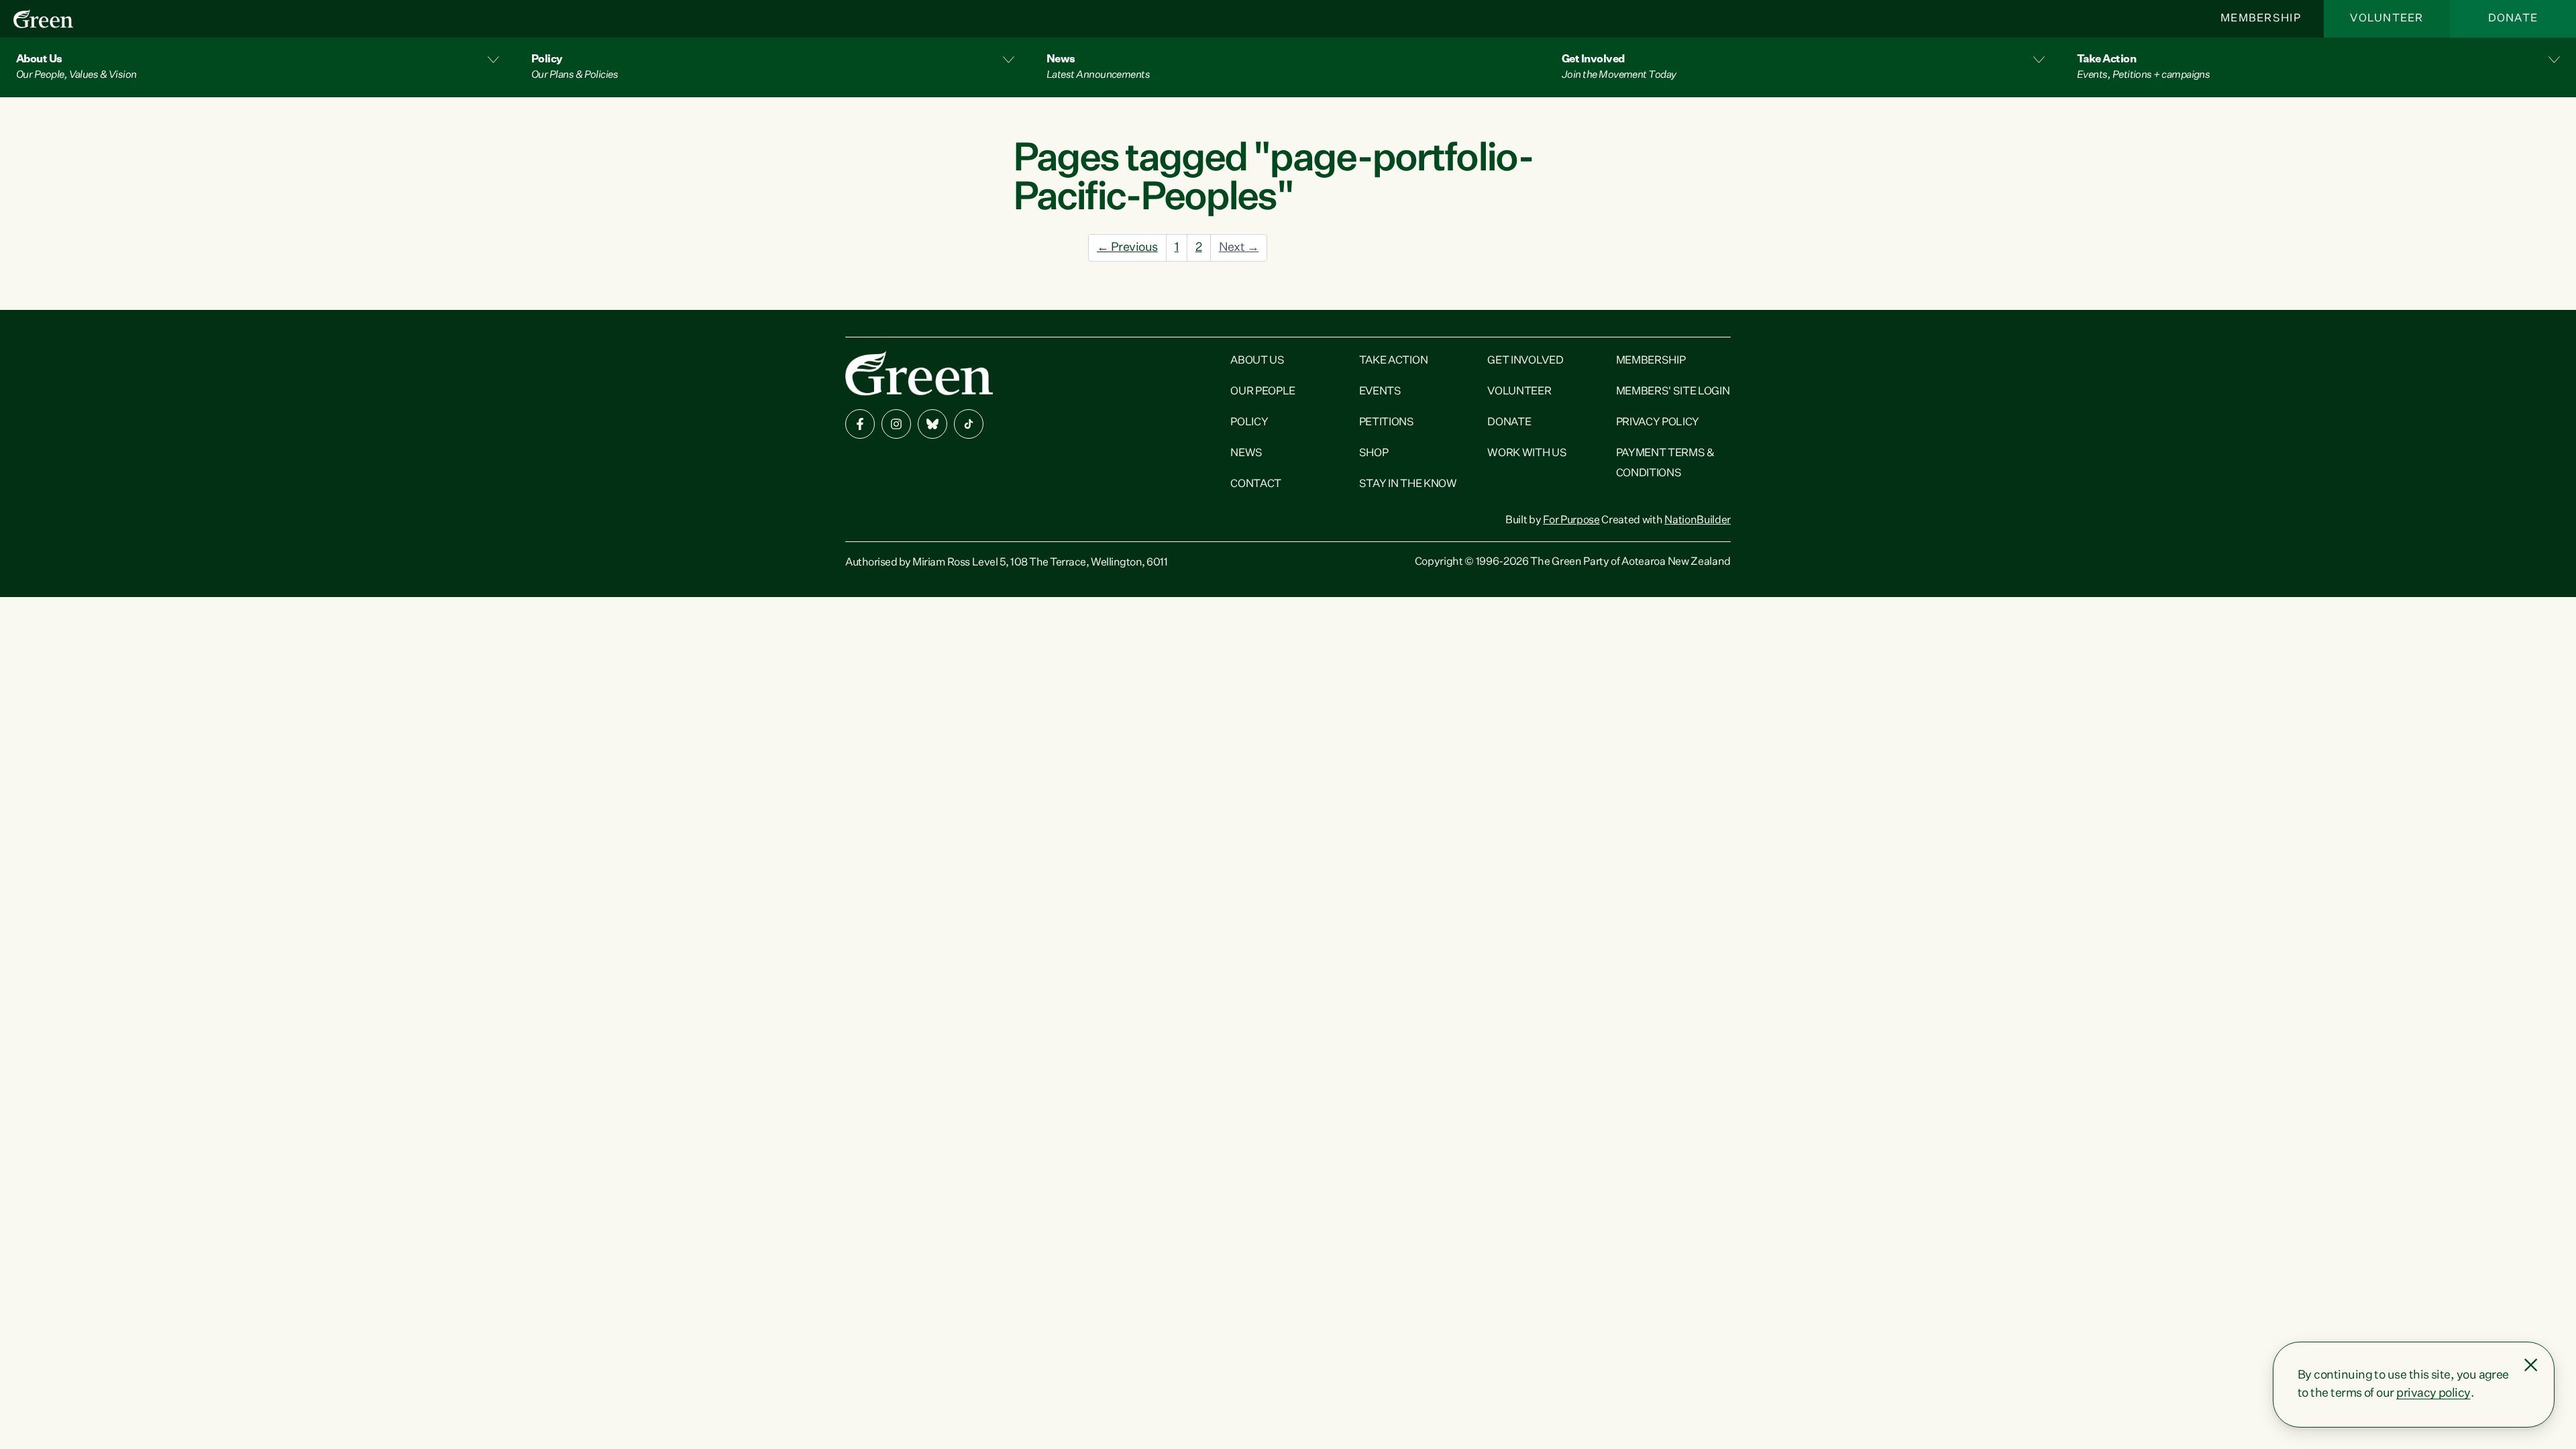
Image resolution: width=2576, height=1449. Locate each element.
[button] (258, 67)
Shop (1374, 453)
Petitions (1387, 423)
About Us (1257, 361)
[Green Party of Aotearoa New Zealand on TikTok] (969, 424)
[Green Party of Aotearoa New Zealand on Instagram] (896, 424)
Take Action (1393, 361)
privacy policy (2433, 1393)
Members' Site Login (1673, 392)
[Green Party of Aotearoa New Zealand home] (919, 373)
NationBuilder (1698, 521)
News (1246, 453)
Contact (1256, 484)
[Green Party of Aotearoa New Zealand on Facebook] (860, 424)
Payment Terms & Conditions (1665, 464)
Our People (1263, 392)
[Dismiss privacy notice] (2531, 1365)
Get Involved (1525, 361)
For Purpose (1571, 521)
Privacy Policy (1658, 423)
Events (1380, 392)
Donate (2513, 19)
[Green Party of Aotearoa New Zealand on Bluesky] (932, 424)
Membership (2261, 19)
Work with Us (1527, 453)
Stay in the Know (1408, 484)
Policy (1249, 423)
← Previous (1127, 248)
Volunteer (2387, 19)
